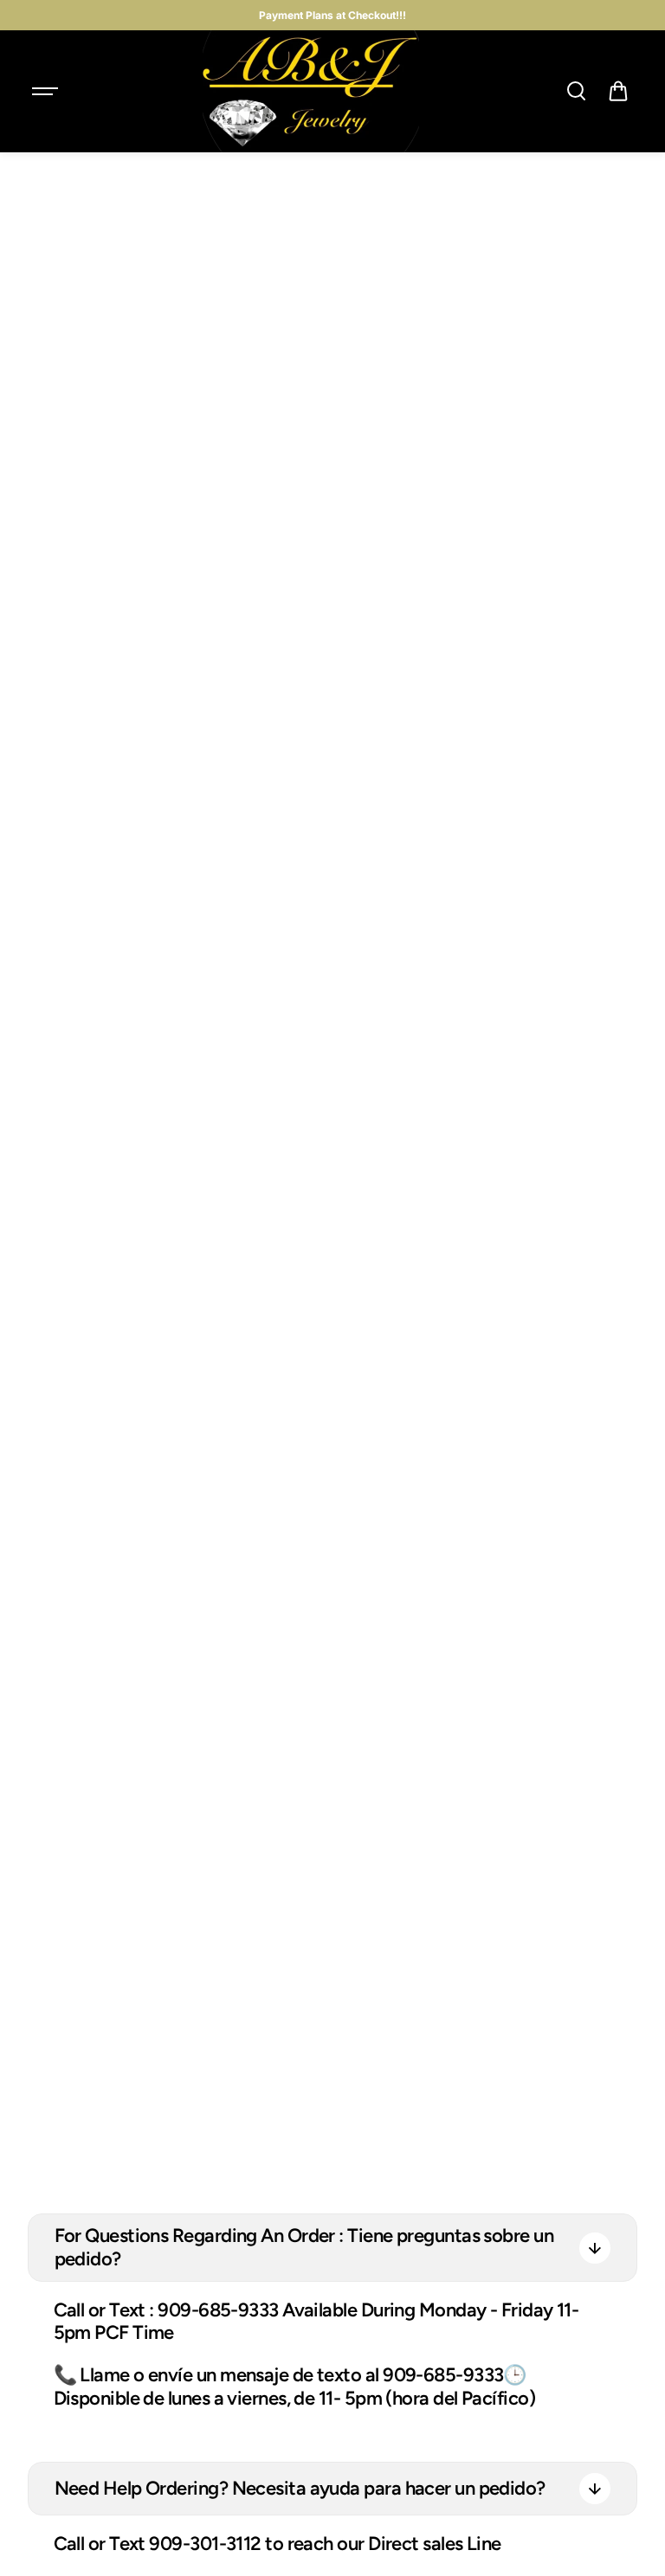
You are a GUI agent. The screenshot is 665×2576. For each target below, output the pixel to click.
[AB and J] (311, 91)
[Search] (576, 91)
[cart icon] (618, 91)
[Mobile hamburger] (47, 91)
